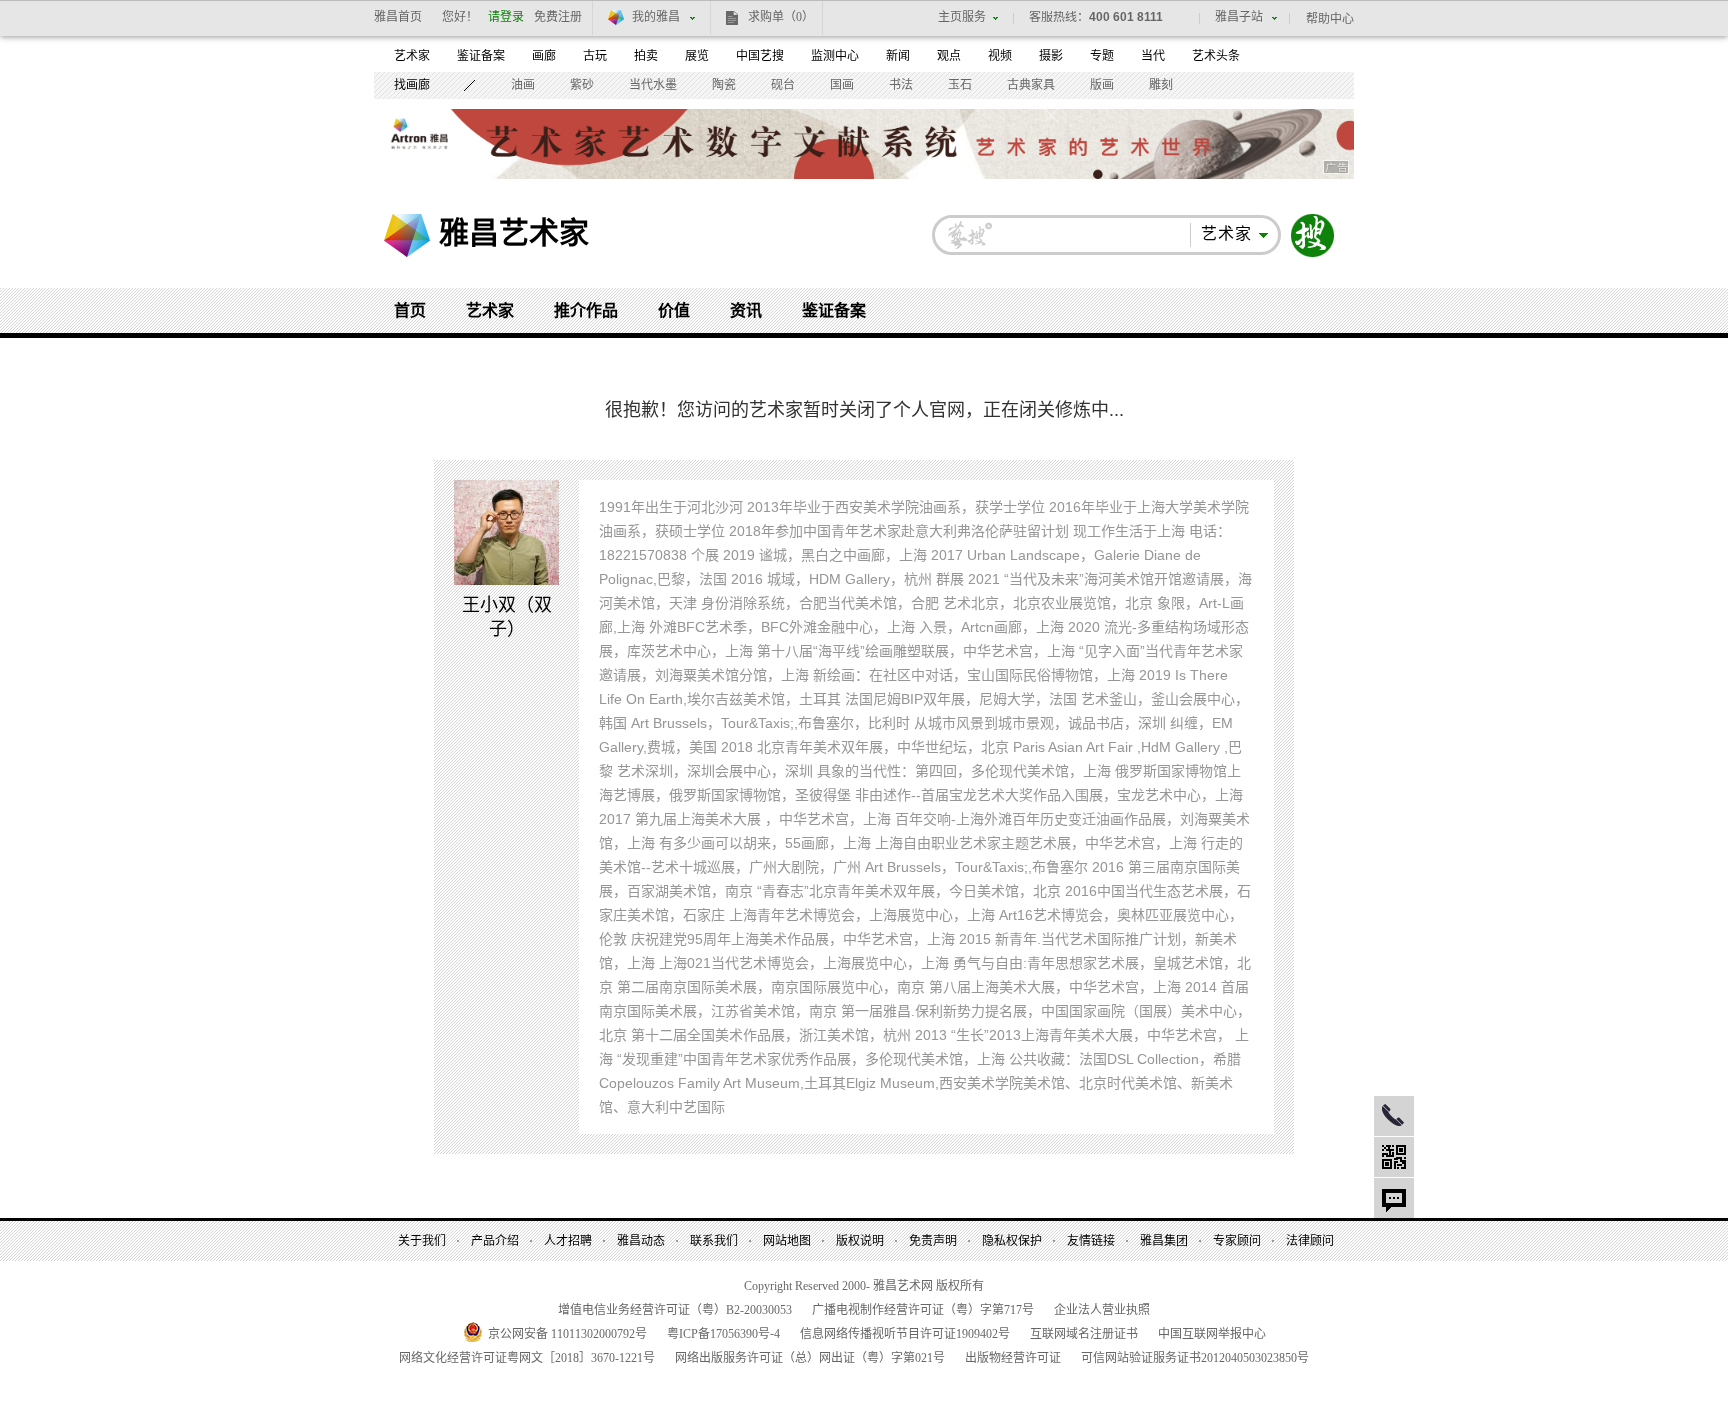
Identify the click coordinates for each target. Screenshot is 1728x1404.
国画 (842, 85)
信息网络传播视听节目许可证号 (905, 1334)
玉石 (960, 85)
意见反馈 (1394, 1198)
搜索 (1313, 235)
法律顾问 (1310, 1241)
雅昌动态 (641, 1241)
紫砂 (582, 85)
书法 (901, 85)
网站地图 (787, 1241)
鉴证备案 (481, 56)
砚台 (783, 85)
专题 (1102, 56)
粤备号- (723, 1334)
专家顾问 (1237, 1241)
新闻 (898, 56)
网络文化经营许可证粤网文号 (527, 1358)
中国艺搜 (760, 56)
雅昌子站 (1239, 17)
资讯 (746, 310)
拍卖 (646, 56)
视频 (1000, 56)
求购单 (781, 17)
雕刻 (1161, 85)
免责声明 (933, 1241)
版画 (1102, 85)
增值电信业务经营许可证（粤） (675, 1310)
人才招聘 (568, 1241)
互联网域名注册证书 (1084, 1334)
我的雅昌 (656, 17)
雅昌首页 (398, 17)
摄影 (1051, 56)
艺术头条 (1216, 56)
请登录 (506, 17)
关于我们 (422, 1241)
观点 (949, 56)
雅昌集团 (1164, 1241)
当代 (1153, 56)
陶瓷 (724, 85)
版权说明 (860, 1241)
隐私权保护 (1012, 1241)
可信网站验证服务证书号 (1195, 1358)
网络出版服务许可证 (810, 1358)
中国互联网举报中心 (1212, 1334)
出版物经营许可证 (1013, 1358)
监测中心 (835, 56)
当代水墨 (653, 85)
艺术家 (412, 56)
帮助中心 (1330, 19)
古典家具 (1031, 85)
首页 (410, 310)
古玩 (595, 56)
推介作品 (586, 310)
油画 (523, 85)
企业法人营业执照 (1102, 1310)
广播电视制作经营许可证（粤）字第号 (923, 1310)
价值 (674, 310)
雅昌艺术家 (514, 232)
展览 (697, 56)
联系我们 (714, 1241)
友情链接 (1091, 1241)
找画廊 (412, 85)
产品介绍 (495, 1241)
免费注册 (558, 17)
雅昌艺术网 (407, 235)
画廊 (544, 56)
